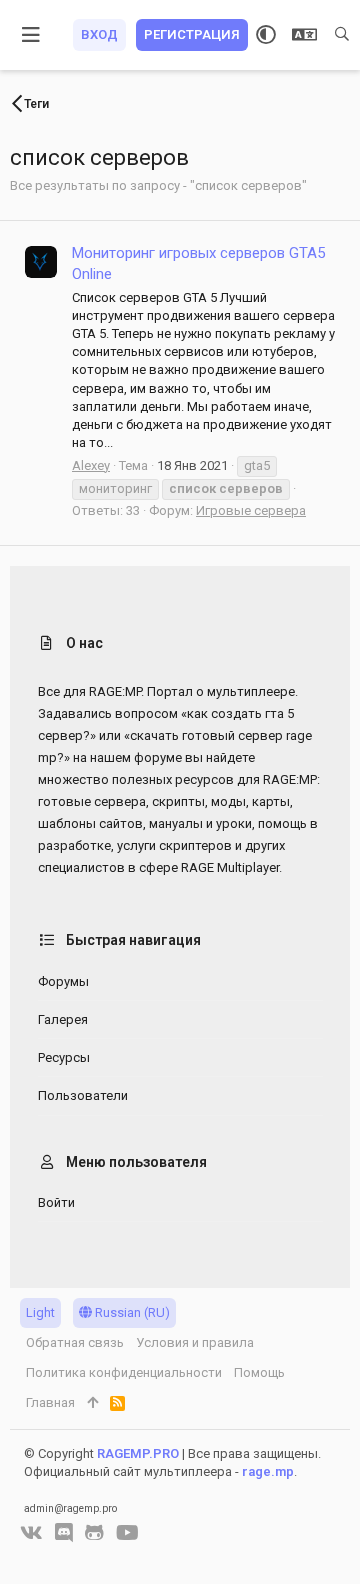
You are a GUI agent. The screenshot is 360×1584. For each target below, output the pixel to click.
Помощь (259, 1372)
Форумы (63, 981)
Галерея (63, 1019)
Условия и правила (195, 1342)
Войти (56, 1202)
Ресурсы (64, 1057)
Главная (50, 1402)
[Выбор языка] (304, 35)
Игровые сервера (251, 510)
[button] (31, 35)
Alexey (91, 465)
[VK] (31, 1533)
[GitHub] (94, 1533)
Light (40, 1312)
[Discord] (64, 1533)
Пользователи (83, 1095)
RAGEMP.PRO (138, 1453)
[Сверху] (92, 1403)
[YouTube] (127, 1533)
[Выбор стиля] (266, 35)
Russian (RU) (131, 1312)
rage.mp (268, 1471)
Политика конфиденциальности (124, 1372)
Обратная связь (75, 1342)
